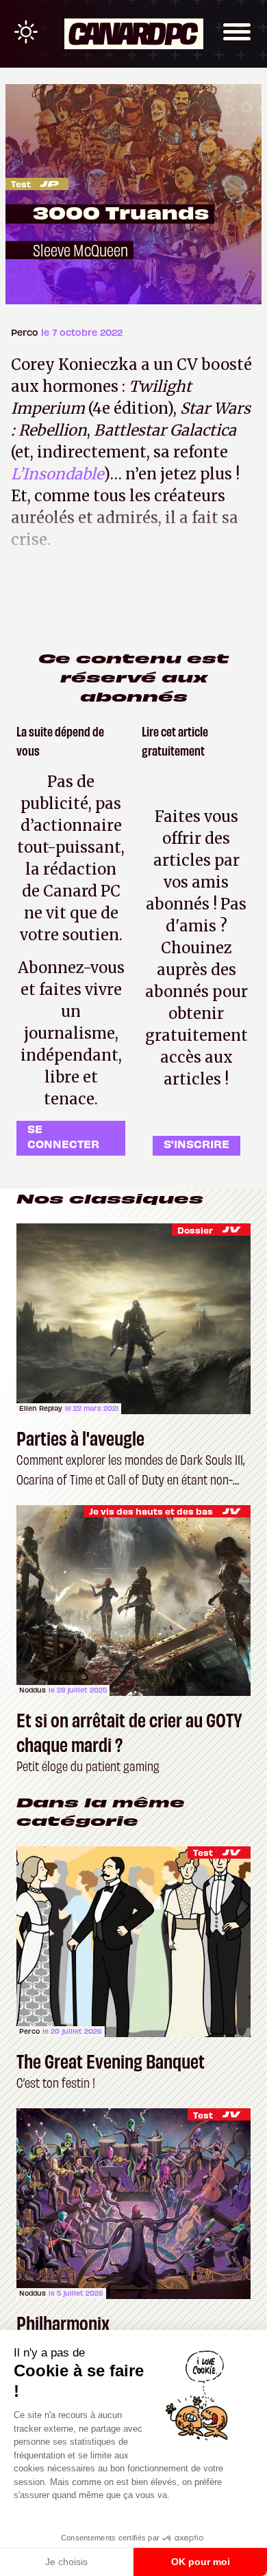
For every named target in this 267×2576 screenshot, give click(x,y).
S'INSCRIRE (196, 1143)
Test (21, 184)
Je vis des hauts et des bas (151, 1511)
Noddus (33, 1690)
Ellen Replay (41, 1408)
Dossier (195, 1230)
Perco (26, 332)
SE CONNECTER (63, 1136)
